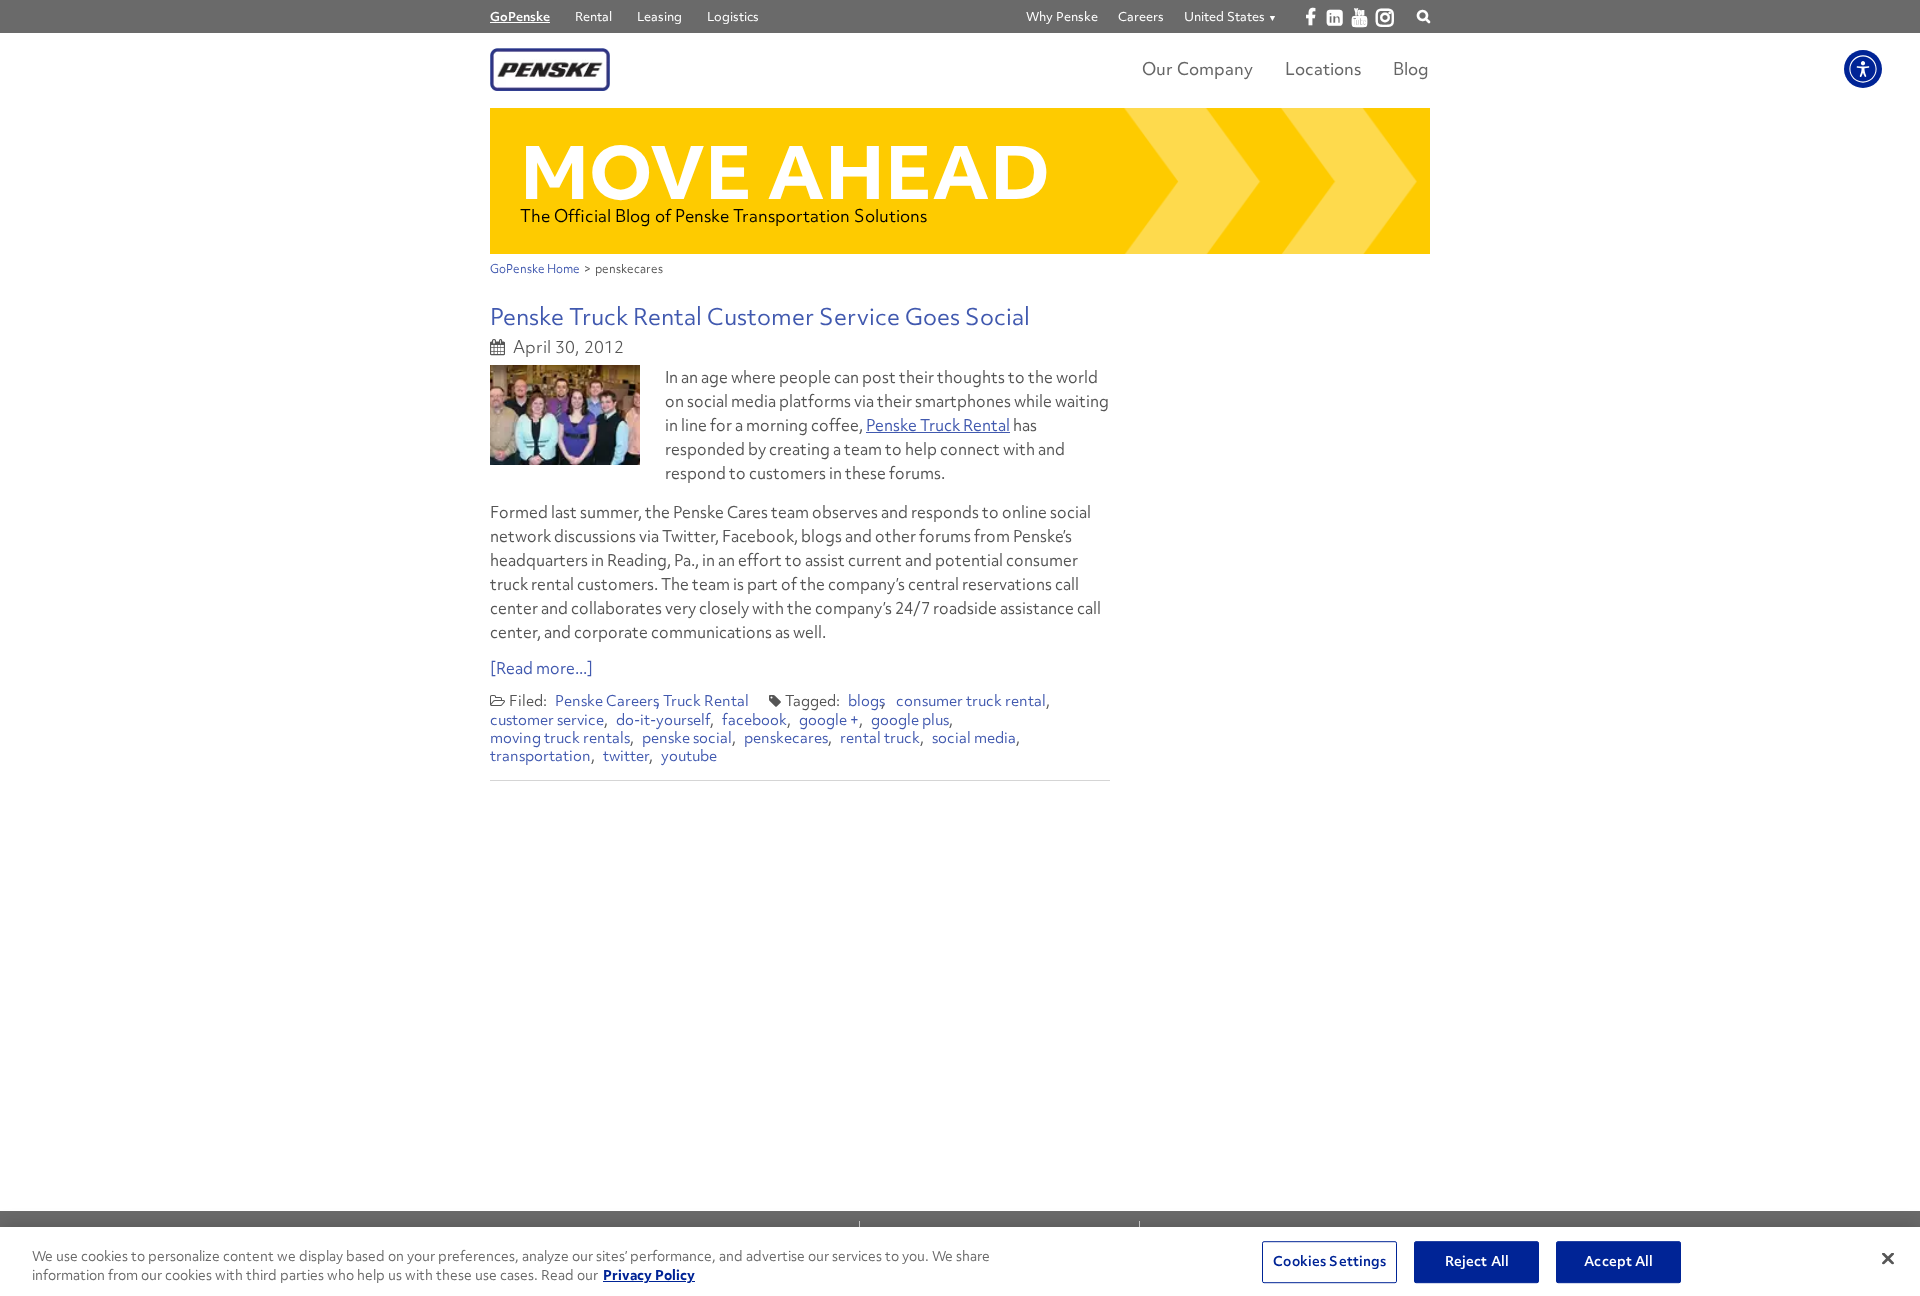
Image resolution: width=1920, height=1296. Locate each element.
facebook (754, 720)
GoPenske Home (535, 269)
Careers (1141, 16)
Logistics (733, 16)
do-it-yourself (663, 720)
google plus (910, 720)
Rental (593, 16)
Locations (1323, 68)
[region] (960, 1261)
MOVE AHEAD (785, 172)
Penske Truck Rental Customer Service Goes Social (760, 316)
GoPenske (520, 16)
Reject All (1477, 1262)
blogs (866, 701)
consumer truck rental (971, 701)
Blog (1411, 68)
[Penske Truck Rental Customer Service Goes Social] (565, 415)
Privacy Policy (649, 1275)
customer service (547, 720)
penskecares (786, 738)
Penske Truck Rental (938, 425)
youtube (689, 756)
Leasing (659, 16)
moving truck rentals (560, 738)
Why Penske (1062, 16)
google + (829, 720)
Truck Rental (706, 701)
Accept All (1618, 1262)
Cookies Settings (1329, 1262)
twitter (626, 756)
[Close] (1888, 1259)
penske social (687, 738)
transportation (540, 756)
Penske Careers (607, 701)
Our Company (1197, 68)
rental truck (880, 738)
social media (974, 738)
